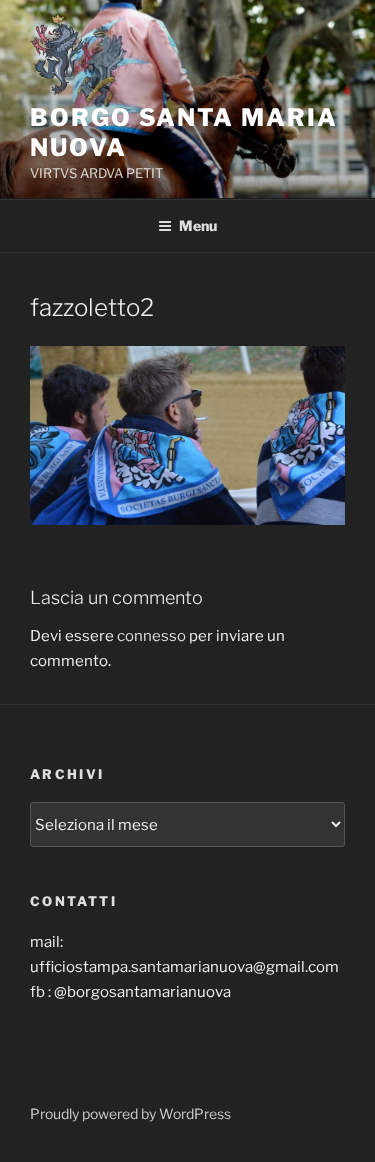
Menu (198, 225)
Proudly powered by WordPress (130, 1113)
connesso (151, 636)
